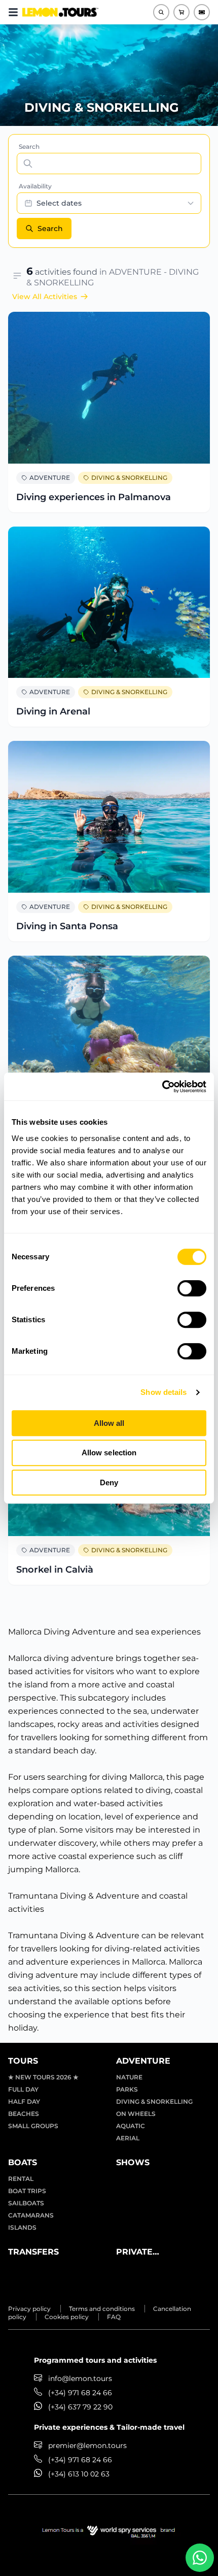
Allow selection (109, 1453)
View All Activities (45, 297)
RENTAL (21, 2179)
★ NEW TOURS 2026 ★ (43, 2077)
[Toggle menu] (13, 12)
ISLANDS (22, 2227)
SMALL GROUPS (33, 2126)
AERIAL (128, 2138)
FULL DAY (23, 2089)
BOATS (23, 2162)
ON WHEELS (136, 2114)
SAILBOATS (26, 2203)
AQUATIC (131, 2126)
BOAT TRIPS (27, 2191)
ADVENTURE (50, 478)
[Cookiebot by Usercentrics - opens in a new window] (162, 1087)
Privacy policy (29, 2309)
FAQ (114, 2317)
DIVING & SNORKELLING (129, 478)
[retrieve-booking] (202, 12)
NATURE (129, 2077)
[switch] (192, 1288)
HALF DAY (24, 2101)
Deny (109, 1482)
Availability (35, 186)
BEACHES (24, 2114)
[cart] (181, 12)
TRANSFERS (33, 2252)
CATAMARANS (31, 2215)
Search (29, 146)
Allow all (109, 1423)
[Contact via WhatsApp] (200, 2558)
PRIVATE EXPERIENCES (146, 2253)
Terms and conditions (102, 2309)
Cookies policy (67, 2317)
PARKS (127, 2089)
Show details (163, 1392)
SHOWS (133, 2162)
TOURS (23, 2061)
